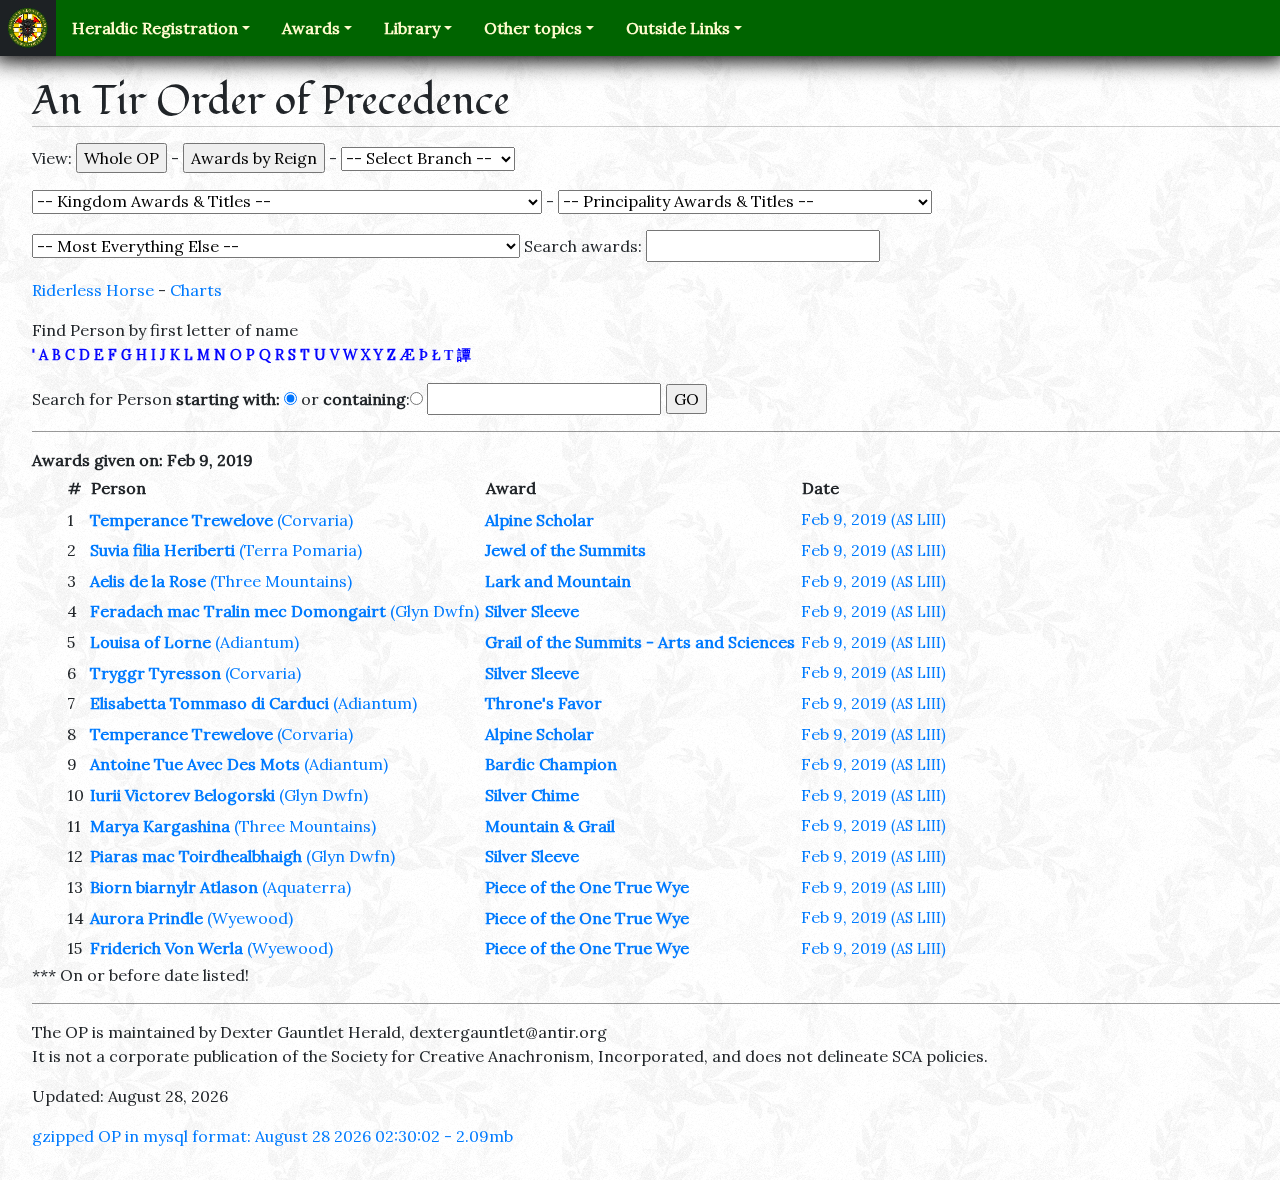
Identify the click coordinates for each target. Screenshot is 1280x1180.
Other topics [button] (533, 28)
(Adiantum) (257, 642)
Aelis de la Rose (148, 581)
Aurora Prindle (146, 918)
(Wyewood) (250, 918)
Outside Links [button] (678, 28)
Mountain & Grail (550, 826)
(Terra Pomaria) (300, 550)
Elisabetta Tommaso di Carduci (209, 703)
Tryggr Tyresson (155, 673)
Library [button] (412, 28)
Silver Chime (532, 795)
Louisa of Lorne (150, 642)
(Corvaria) (315, 520)
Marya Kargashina (160, 826)
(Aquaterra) (306, 887)
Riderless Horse (93, 290)
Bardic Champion (551, 764)
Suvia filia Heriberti (162, 550)
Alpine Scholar (539, 520)
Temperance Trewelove (181, 520)
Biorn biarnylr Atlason (174, 887)
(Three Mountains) (281, 581)
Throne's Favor (543, 703)
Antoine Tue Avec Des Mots (195, 764)
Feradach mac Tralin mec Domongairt (238, 611)
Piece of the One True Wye (587, 887)
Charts (196, 290)
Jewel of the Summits (565, 550)
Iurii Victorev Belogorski (182, 795)
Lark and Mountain (558, 581)
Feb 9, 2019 (873, 519)
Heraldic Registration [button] (155, 28)
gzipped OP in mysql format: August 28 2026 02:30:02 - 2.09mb (272, 1136)
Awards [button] (311, 28)
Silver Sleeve (532, 611)
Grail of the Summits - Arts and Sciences (640, 642)
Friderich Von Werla (166, 948)
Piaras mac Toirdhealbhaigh (196, 856)
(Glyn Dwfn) (434, 611)
